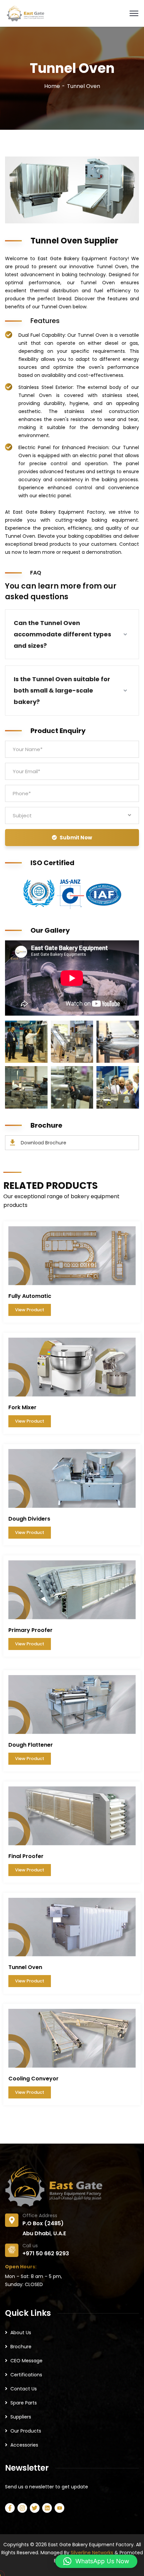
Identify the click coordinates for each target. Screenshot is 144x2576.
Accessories (24, 2445)
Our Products (26, 2431)
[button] (96, 2561)
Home (52, 86)
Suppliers (21, 2417)
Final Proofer (26, 1856)
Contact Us (24, 2389)
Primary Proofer (30, 1630)
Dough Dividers (29, 1519)
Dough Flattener (31, 1745)
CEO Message (26, 2361)
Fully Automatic (30, 1296)
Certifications (26, 2375)
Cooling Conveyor (33, 2079)
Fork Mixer (22, 1407)
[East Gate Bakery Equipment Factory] (25, 13)
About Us (21, 2333)
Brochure (21, 2347)
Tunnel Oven (25, 1967)
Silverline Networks (92, 2553)
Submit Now (76, 838)
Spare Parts (24, 2403)
